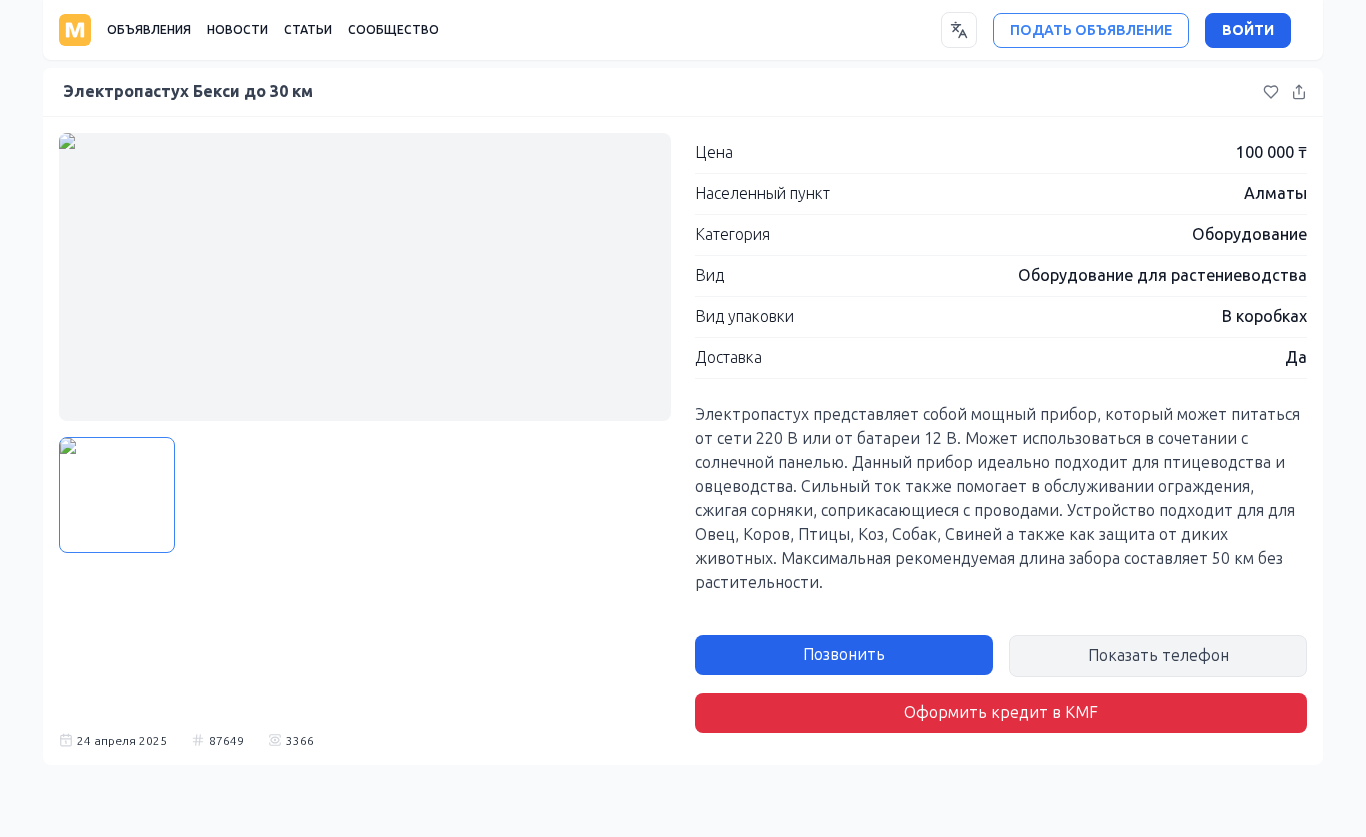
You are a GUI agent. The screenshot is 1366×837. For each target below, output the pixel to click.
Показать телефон (1158, 655)
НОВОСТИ (237, 30)
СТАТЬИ (308, 30)
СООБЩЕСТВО (393, 30)
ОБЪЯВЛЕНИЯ (149, 30)
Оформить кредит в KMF (1001, 712)
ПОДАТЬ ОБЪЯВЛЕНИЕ (1091, 30)
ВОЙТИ (1248, 30)
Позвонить (844, 654)
